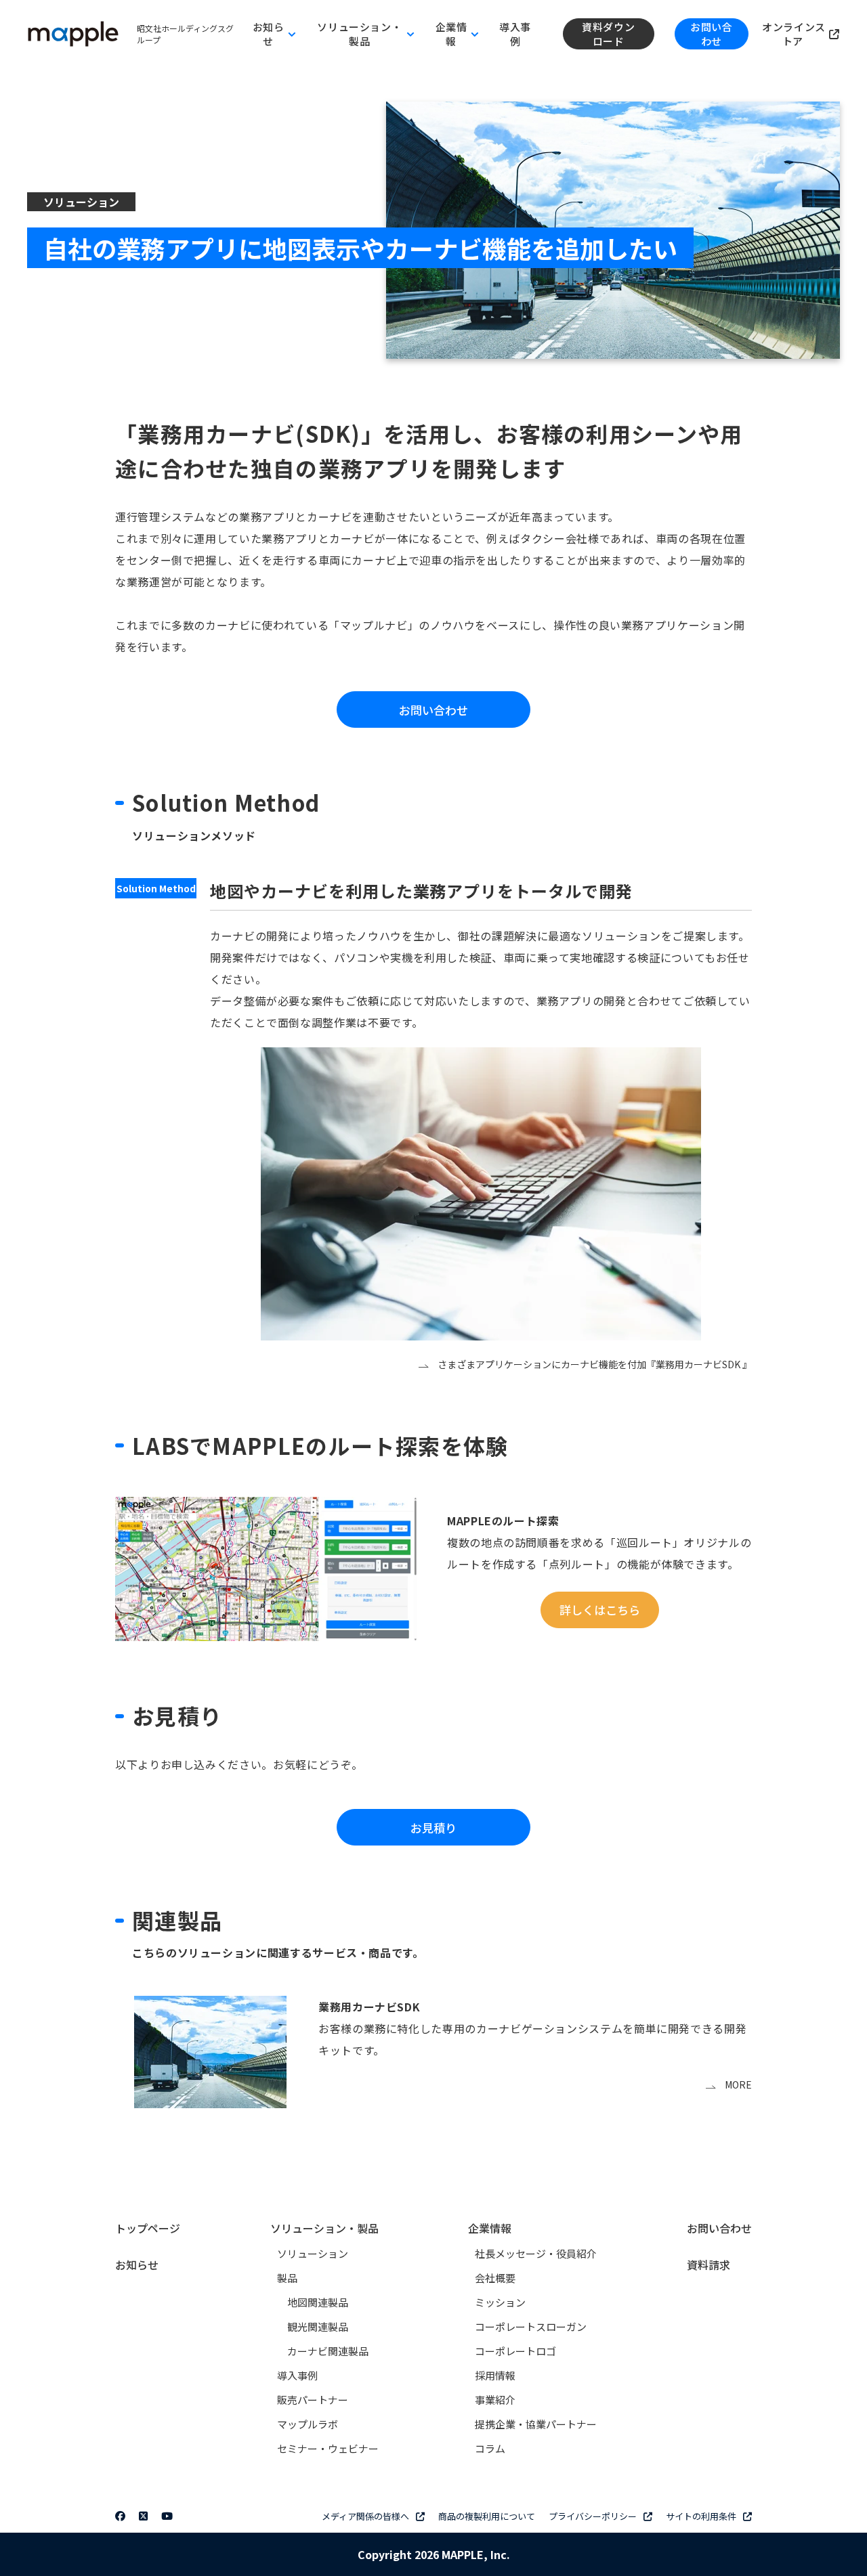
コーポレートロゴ (515, 2351)
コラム (490, 2448)
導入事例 (515, 34)
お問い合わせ (711, 34)
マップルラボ (308, 2424)
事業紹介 (495, 2400)
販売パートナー (313, 2400)
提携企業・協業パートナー (536, 2424)
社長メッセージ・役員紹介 (536, 2253)
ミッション (500, 2302)
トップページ (148, 2228)
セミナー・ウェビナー (328, 2448)
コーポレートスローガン (531, 2327)
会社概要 (495, 2278)
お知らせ (137, 2265)
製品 (287, 2278)
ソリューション (313, 2253)
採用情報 (495, 2375)
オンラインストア (794, 34)
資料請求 (709, 2265)
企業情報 (490, 2228)
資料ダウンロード (608, 34)
